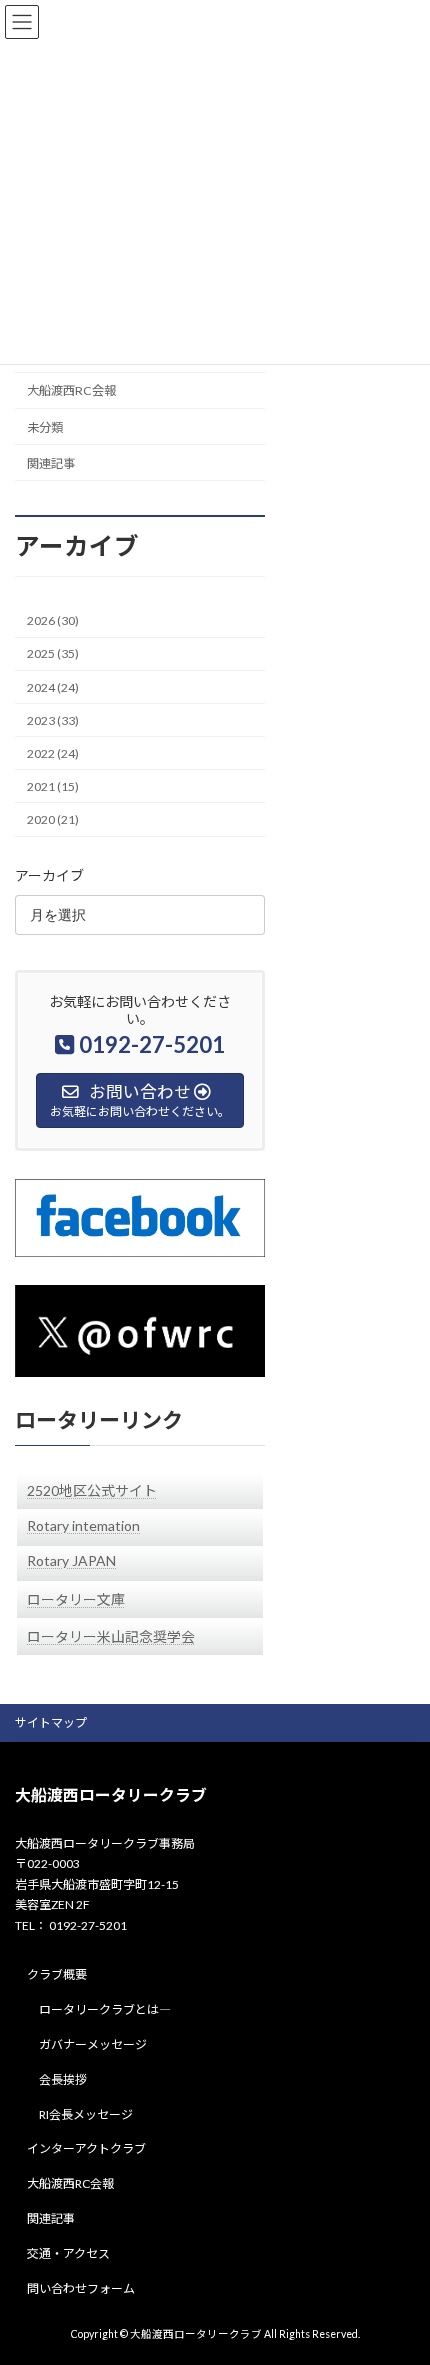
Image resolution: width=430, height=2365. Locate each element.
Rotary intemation (83, 1525)
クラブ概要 (57, 1975)
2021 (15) (53, 786)
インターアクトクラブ (86, 2149)
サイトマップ (51, 1722)
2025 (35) (53, 653)
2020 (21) (53, 819)
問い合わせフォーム (81, 2288)
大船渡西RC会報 (71, 390)
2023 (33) (53, 719)
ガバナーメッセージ (93, 2044)
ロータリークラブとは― (105, 2009)
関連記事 (51, 463)
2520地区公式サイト (92, 1490)
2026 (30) (53, 620)
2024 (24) (53, 686)
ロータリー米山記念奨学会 (111, 1636)
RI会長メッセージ (86, 2114)
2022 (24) (53, 753)
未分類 (45, 426)
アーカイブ (49, 874)
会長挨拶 (63, 2079)
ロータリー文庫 (76, 1599)
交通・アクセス (68, 2253)
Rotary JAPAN (71, 1560)
